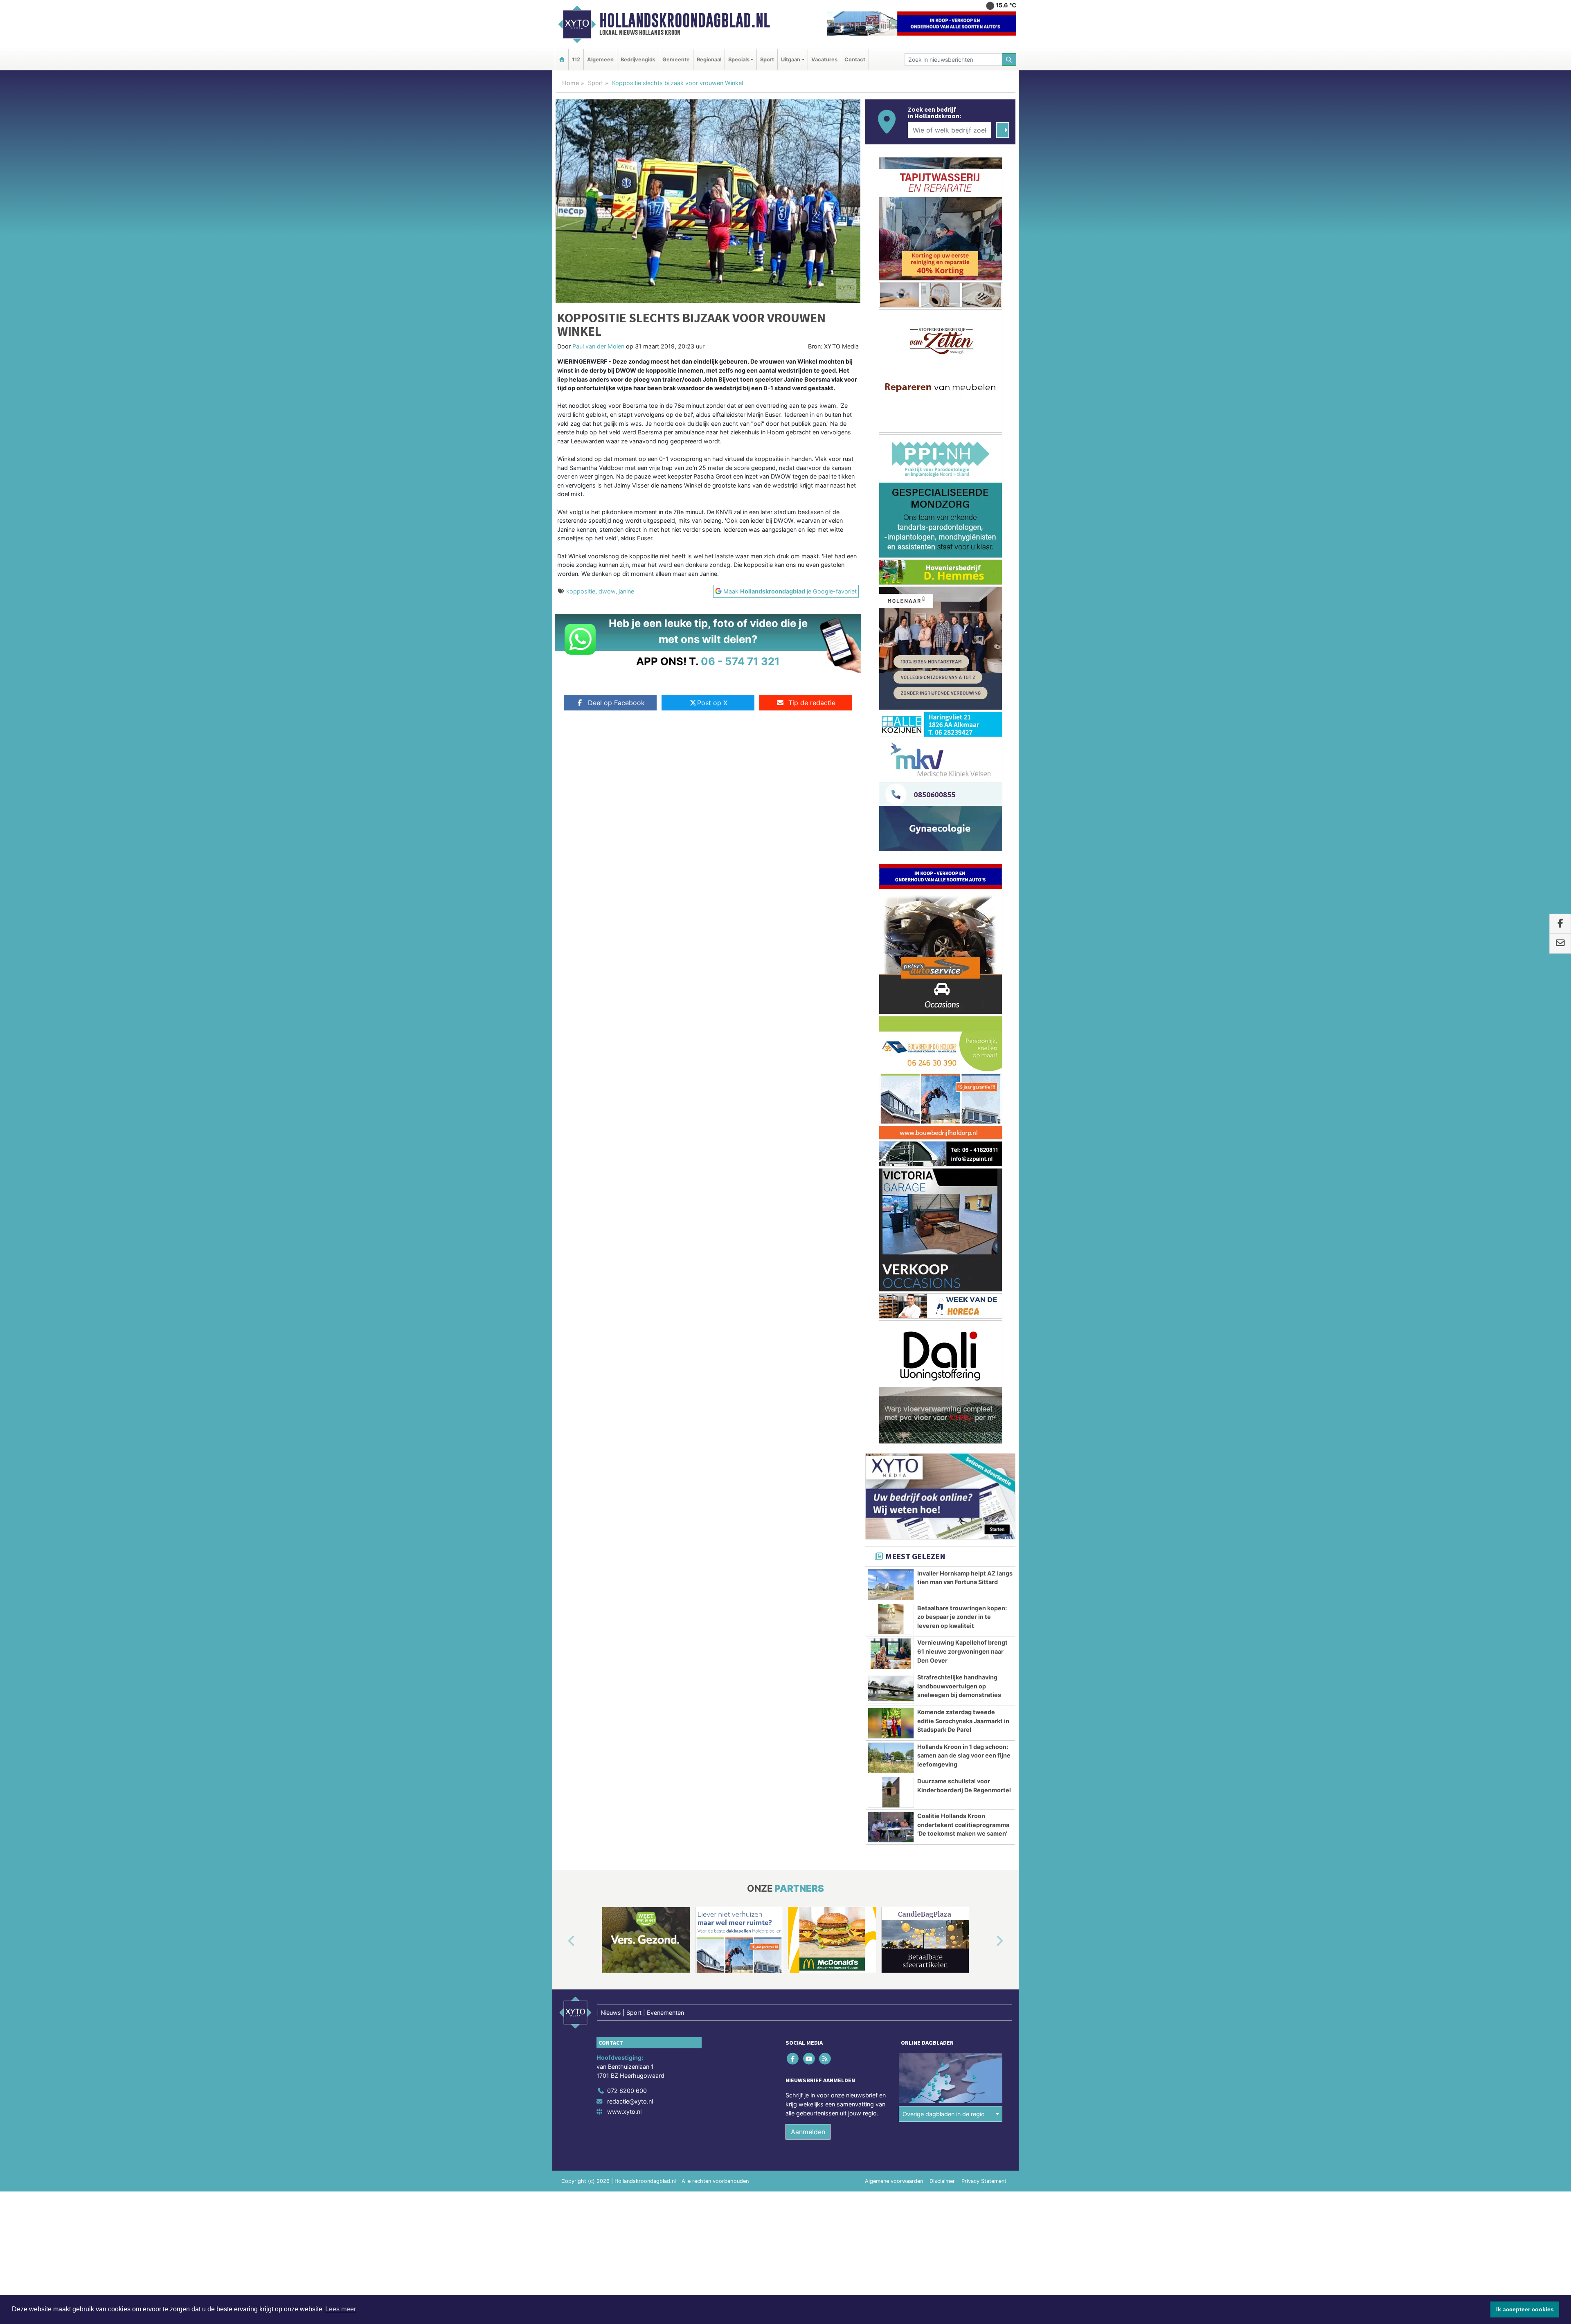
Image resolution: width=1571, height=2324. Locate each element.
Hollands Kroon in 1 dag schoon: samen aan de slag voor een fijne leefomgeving (964, 1299)
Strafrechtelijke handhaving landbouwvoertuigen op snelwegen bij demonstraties (959, 1229)
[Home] (562, 60)
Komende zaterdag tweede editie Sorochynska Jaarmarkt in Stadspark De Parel (963, 1264)
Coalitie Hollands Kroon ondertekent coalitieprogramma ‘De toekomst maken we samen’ (963, 1368)
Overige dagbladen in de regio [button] (944, 1658)
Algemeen (600, 60)
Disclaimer (942, 1725)
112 (576, 60)
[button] (562, 1485)
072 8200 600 (627, 1634)
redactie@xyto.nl (630, 1645)
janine (626, 591)
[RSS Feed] (825, 1602)
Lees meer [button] (341, 2309)
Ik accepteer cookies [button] (1525, 2309)
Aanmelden (808, 1675)
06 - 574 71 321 (740, 661)
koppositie (581, 591)
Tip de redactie (812, 703)
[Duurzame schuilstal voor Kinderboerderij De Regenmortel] (891, 1336)
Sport (767, 60)
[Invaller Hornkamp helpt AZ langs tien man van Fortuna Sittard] (891, 1128)
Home (571, 83)
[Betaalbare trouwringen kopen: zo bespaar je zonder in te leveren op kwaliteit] (891, 1163)
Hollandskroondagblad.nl (685, 20)
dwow (607, 591)
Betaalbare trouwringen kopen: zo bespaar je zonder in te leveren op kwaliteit (962, 1160)
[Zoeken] (1009, 60)
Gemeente (676, 60)
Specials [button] (739, 60)
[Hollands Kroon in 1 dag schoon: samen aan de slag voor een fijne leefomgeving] (891, 1301)
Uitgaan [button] (791, 60)
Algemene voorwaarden (894, 1725)
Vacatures (824, 60)
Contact (855, 60)
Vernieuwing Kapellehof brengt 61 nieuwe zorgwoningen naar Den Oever (962, 1195)
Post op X (712, 703)
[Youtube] (809, 1602)
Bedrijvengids (638, 60)
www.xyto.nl (624, 1655)
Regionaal (709, 60)
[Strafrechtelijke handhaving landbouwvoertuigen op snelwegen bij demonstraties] (891, 1232)
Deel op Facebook (616, 703)
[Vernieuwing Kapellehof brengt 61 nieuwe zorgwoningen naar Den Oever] (891, 1197)
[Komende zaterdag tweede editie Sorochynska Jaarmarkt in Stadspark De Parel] (891, 1267)
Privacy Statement (984, 1725)
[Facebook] (793, 1602)
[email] (1560, 944)
